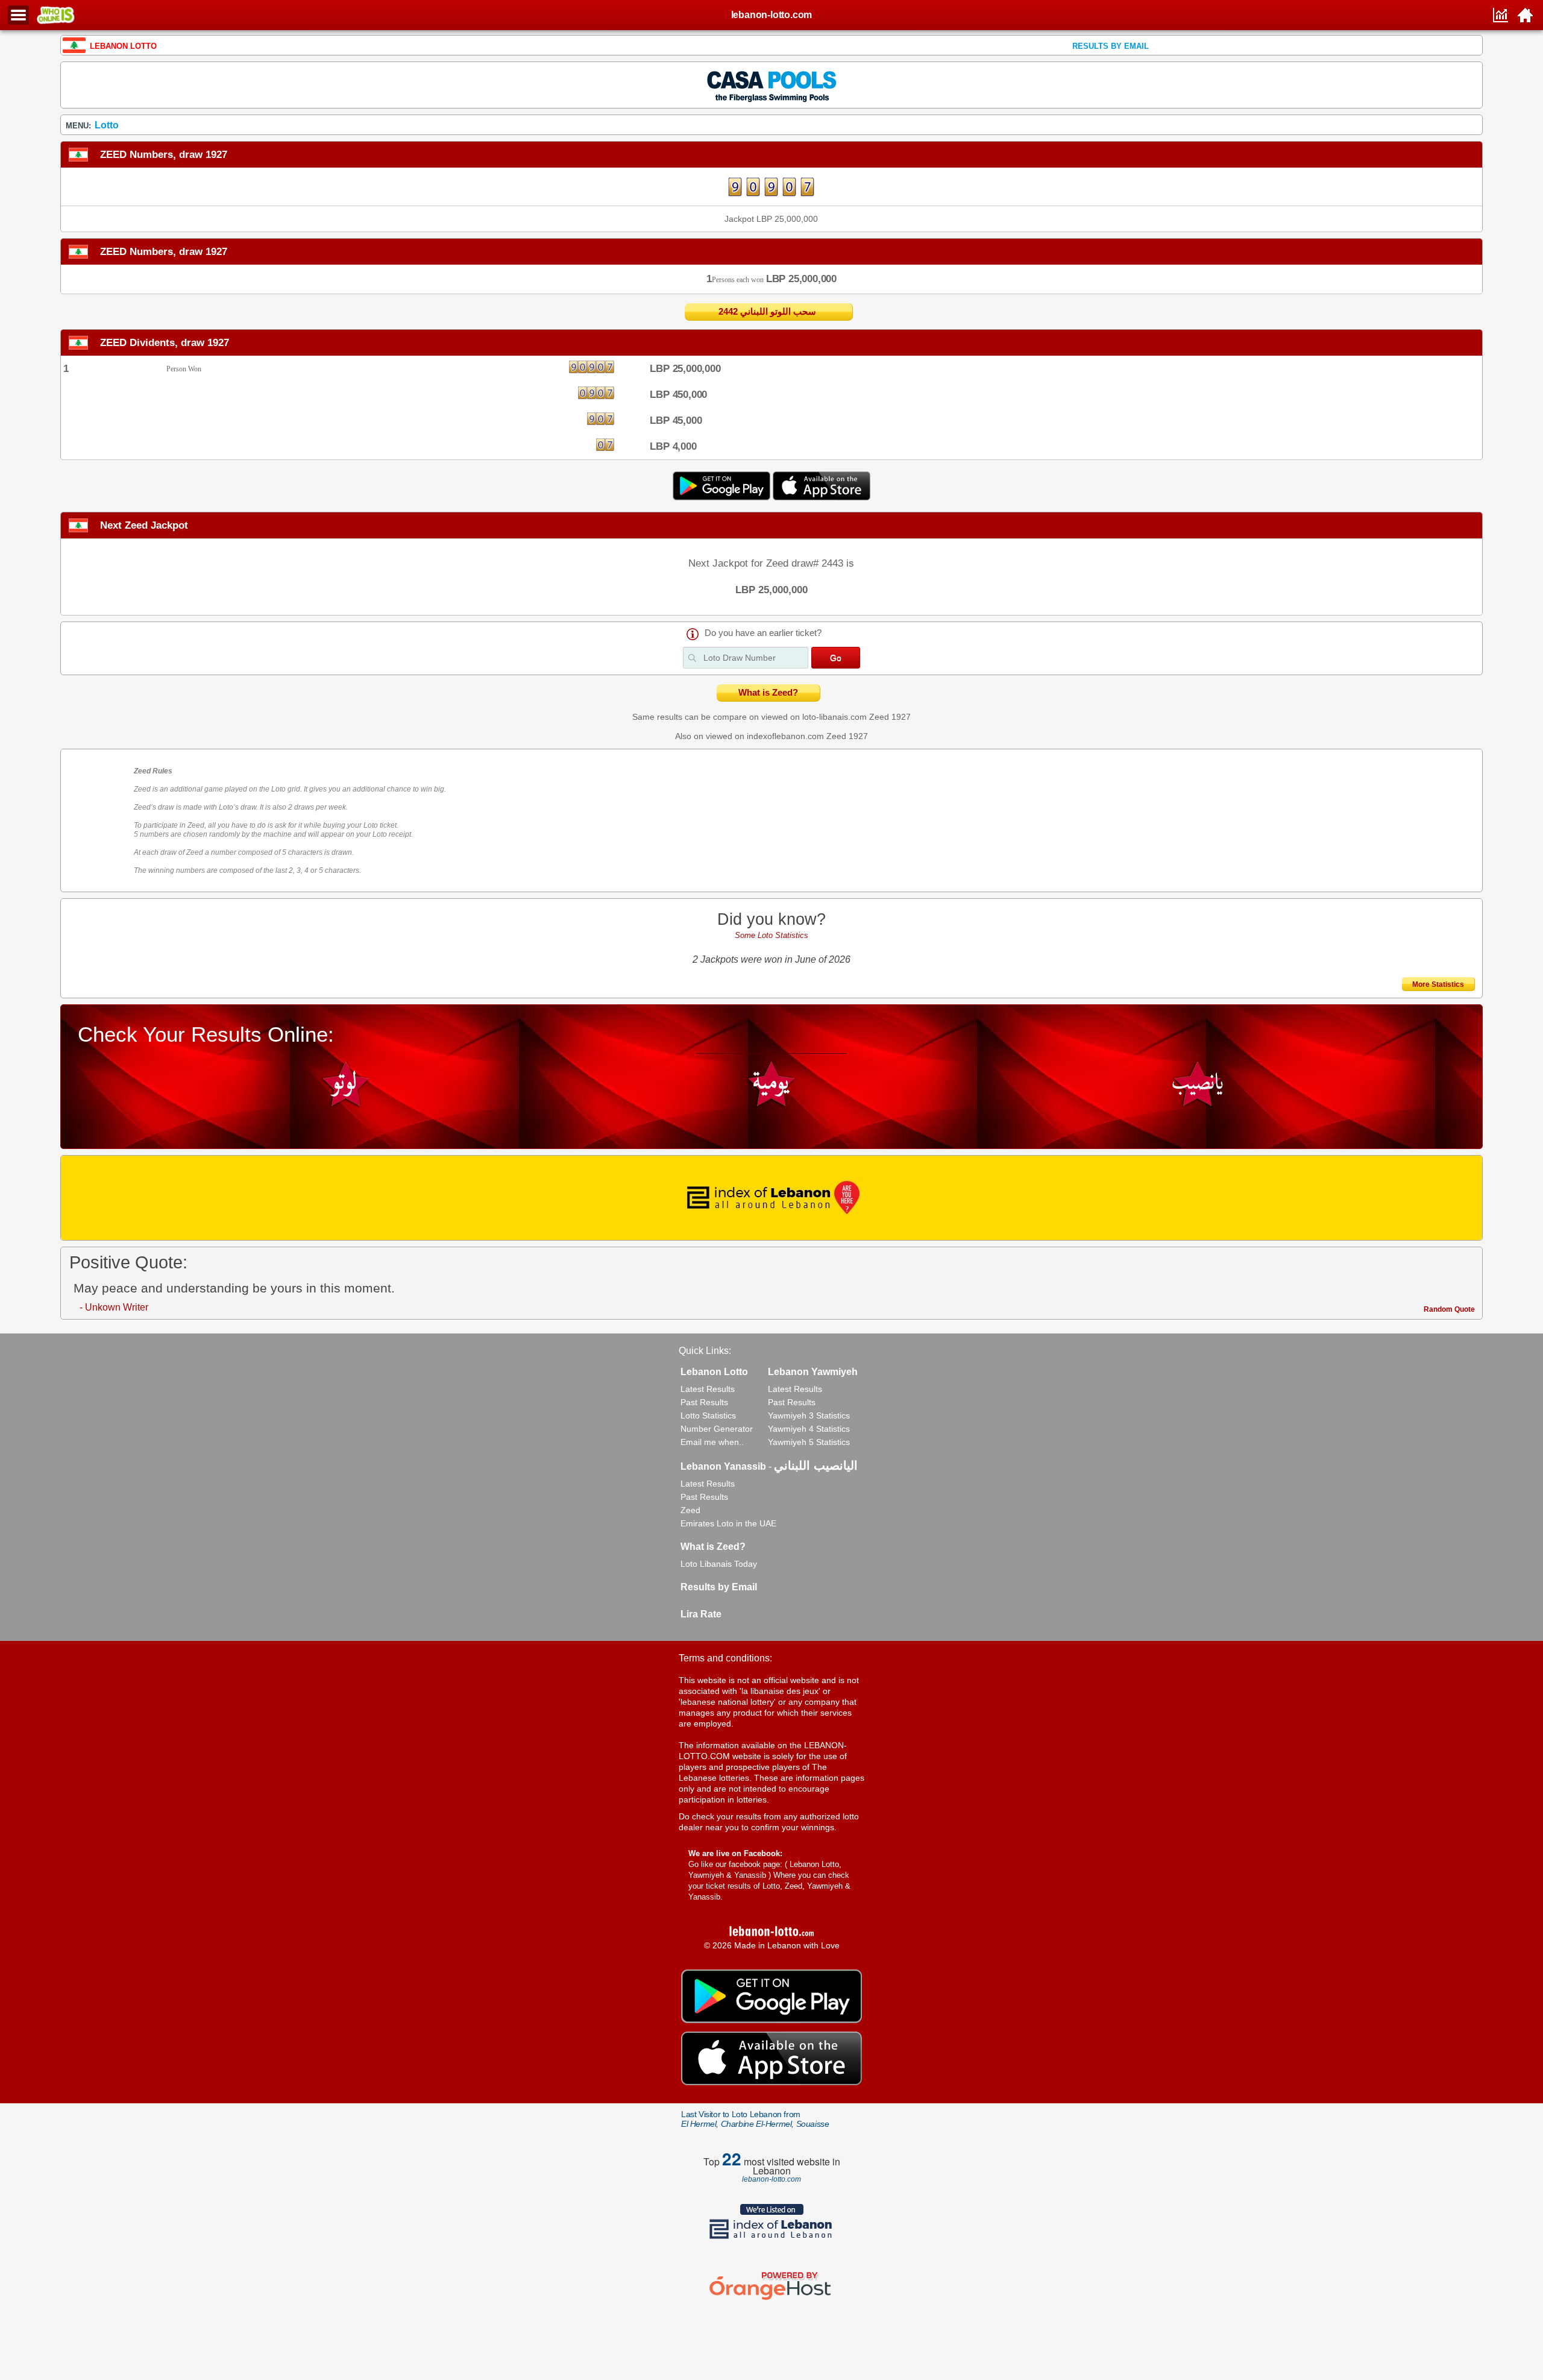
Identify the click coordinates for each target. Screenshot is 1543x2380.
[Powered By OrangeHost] (771, 2300)
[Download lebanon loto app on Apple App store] (822, 497)
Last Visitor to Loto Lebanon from (755, 2119)
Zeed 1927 (890, 717)
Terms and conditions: (725, 1658)
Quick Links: (705, 1351)
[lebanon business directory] (771, 1198)
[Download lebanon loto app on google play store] (723, 497)
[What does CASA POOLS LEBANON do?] (771, 84)
